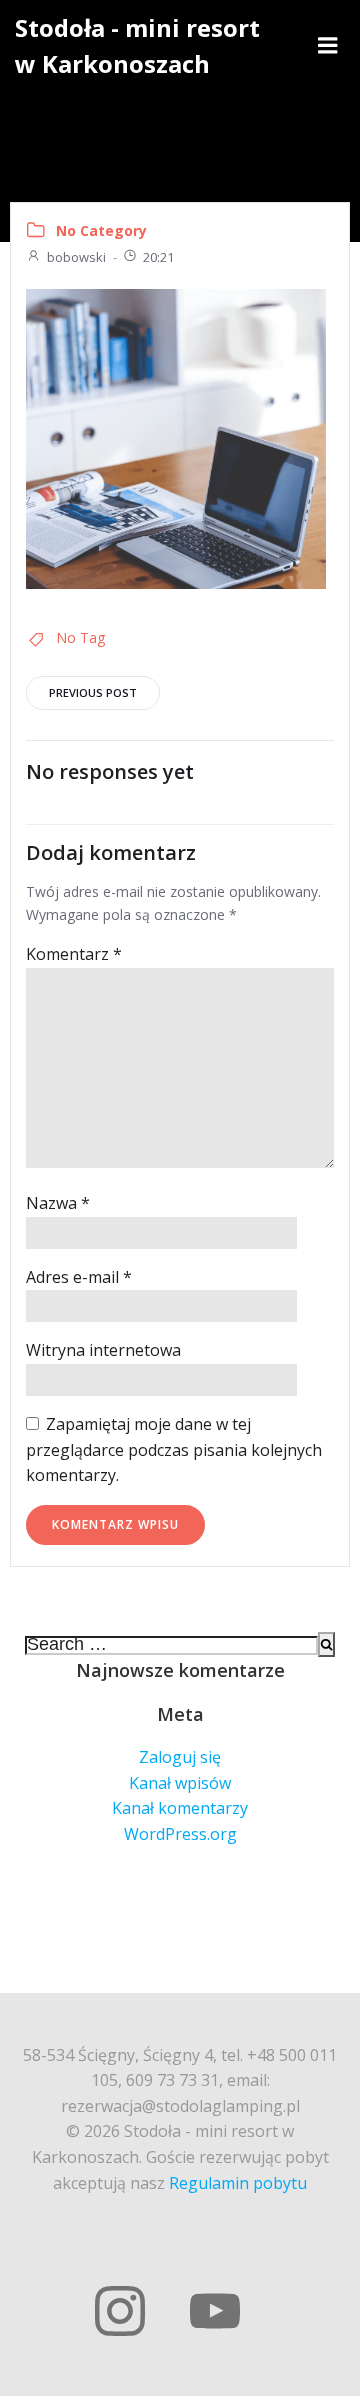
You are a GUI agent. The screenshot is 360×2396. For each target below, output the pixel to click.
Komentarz (74, 954)
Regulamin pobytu (238, 2183)
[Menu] (328, 46)
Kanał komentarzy (180, 1808)
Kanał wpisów (180, 1783)
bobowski (76, 257)
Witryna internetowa (103, 1350)
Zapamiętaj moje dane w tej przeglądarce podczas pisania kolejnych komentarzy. (174, 1449)
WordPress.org (180, 1834)
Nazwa (58, 1203)
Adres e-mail (79, 1277)
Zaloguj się (180, 1757)
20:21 (158, 257)
